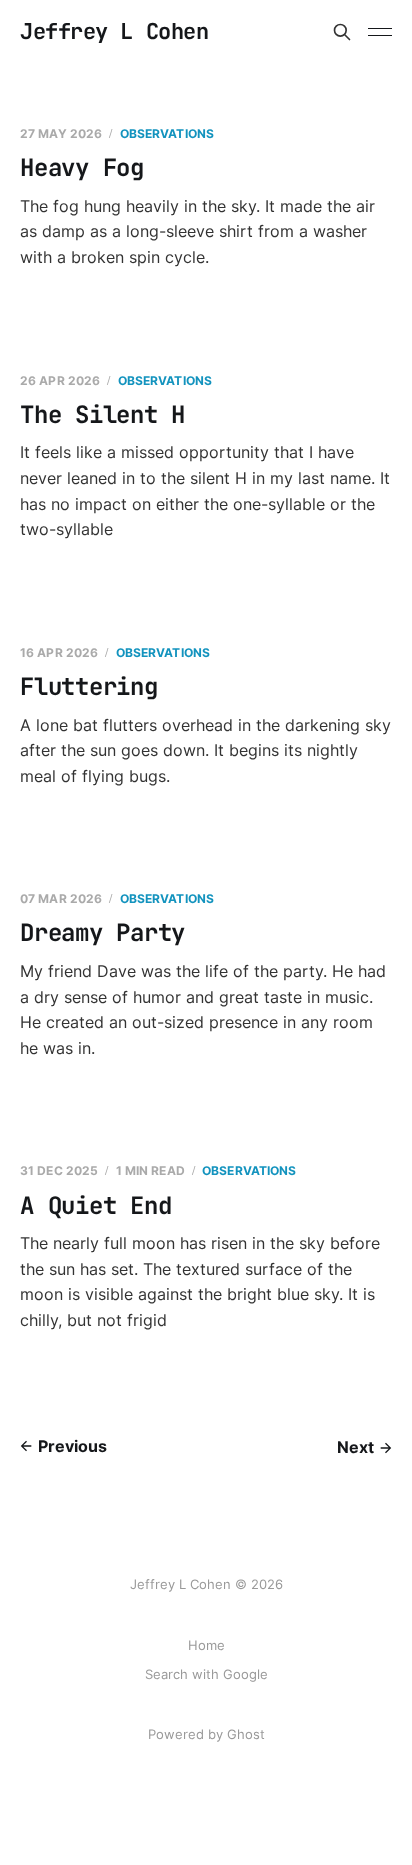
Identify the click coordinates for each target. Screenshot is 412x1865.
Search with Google (206, 1674)
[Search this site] (342, 32)
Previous (72, 1446)
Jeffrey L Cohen (114, 32)
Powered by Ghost (206, 1734)
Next (355, 1447)
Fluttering (89, 686)
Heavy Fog (82, 167)
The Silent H (102, 414)
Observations (167, 133)
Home (206, 1645)
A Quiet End (95, 1205)
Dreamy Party (102, 932)
